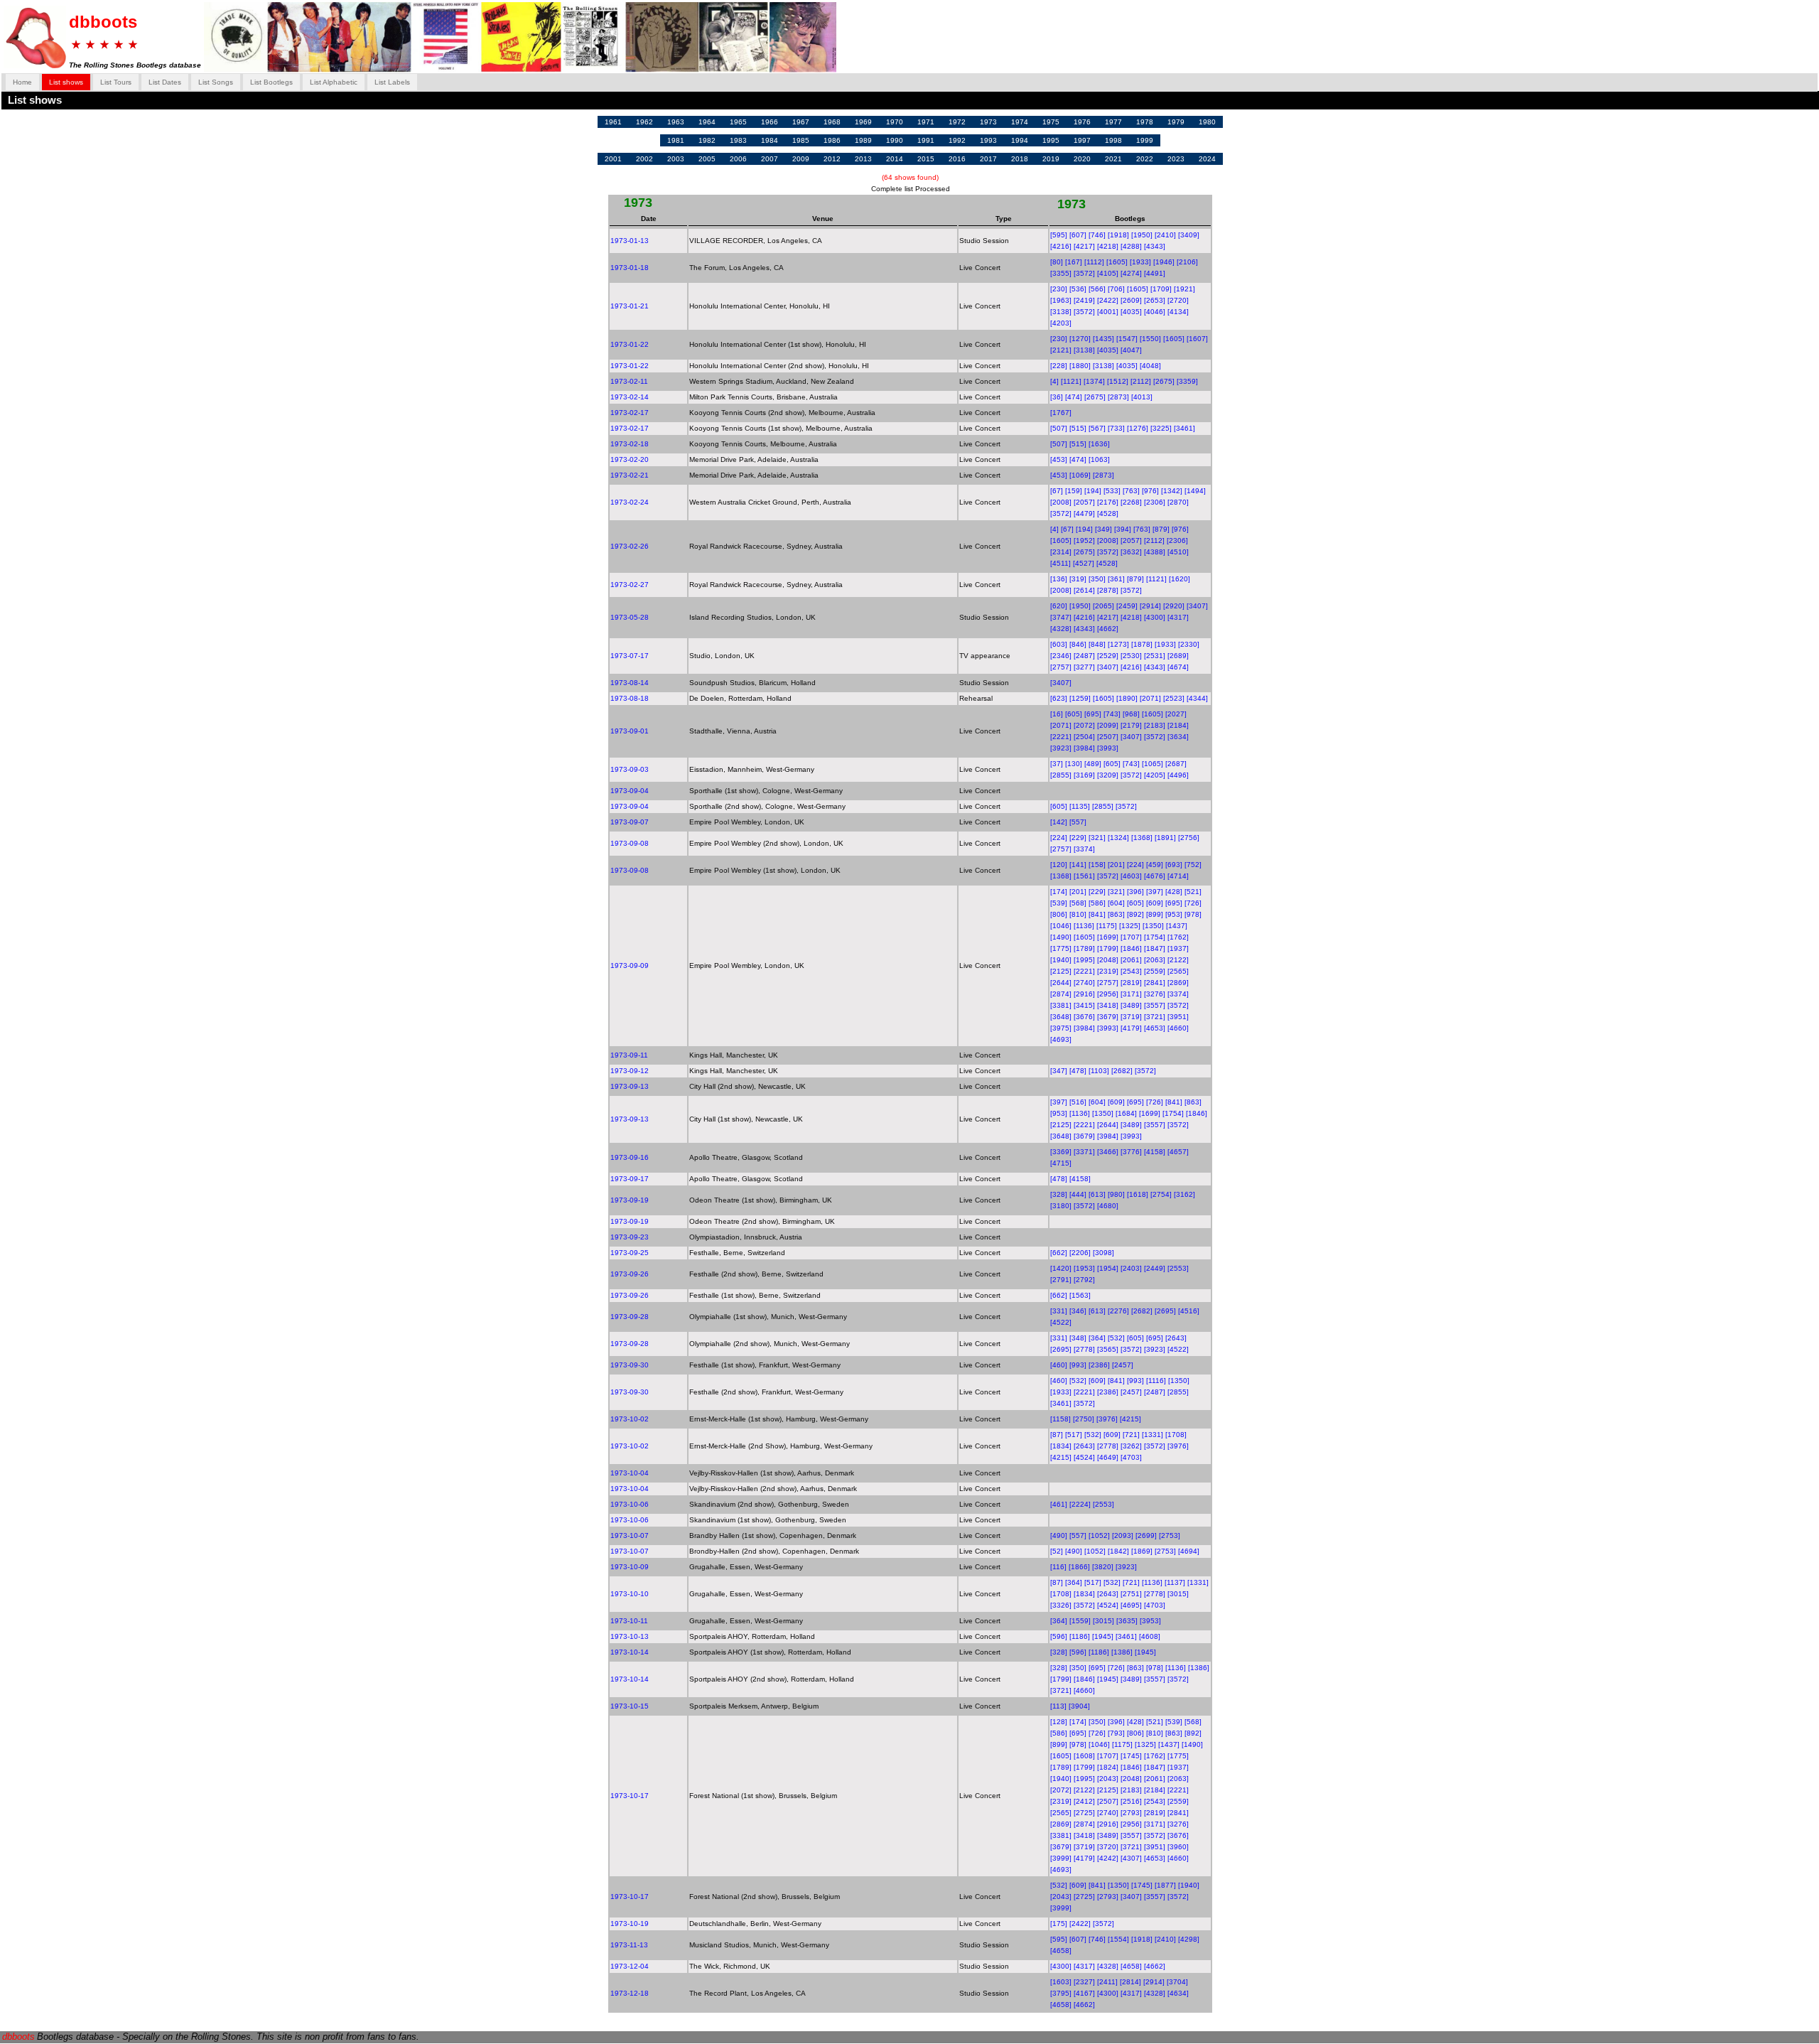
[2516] (1131, 1801)
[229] (1078, 838)
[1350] (1153, 926)
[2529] (1108, 656)
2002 (644, 159)
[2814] (1130, 1982)
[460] (1059, 1365)
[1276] (1138, 428)
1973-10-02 (630, 1419)
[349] (1103, 529)
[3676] (1084, 1017)
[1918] (1118, 235)
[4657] (1178, 1152)
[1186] (1080, 1636)
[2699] (1146, 1535)
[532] (1116, 1338)
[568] (1078, 903)
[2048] (1108, 960)
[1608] (1084, 1756)
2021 (1113, 159)
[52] (1057, 1551)
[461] (1059, 1504)
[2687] (1176, 764)
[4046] (1155, 312)
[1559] (1080, 1621)
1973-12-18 (630, 1993)
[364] (1097, 1338)
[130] (1074, 764)
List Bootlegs (271, 82)
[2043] (1108, 1779)
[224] (1059, 838)
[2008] (1061, 502)
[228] (1059, 366)
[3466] (1108, 1152)
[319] (1078, 579)
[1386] (1122, 1652)
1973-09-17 (630, 1179)
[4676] (1155, 876)
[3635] (1127, 1621)
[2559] (1155, 971)
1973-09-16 (630, 1157)
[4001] (1108, 312)
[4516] (1189, 1311)
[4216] (1061, 246)
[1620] (1180, 579)
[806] (1059, 914)
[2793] (1131, 1813)
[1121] (1071, 381)
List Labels (392, 82)
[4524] (1084, 1457)
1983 (738, 140)
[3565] (1108, 1349)
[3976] (1107, 1419)
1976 (1082, 122)
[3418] (1108, 1005)
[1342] (1172, 491)
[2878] (1108, 590)
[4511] (1060, 563)
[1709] (1161, 289)
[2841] (1155, 983)
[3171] (1131, 994)
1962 (644, 122)
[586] (1097, 903)
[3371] (1084, 1152)
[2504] (1084, 737)
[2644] (1061, 983)
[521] (1193, 892)
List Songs (216, 82)
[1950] (1142, 235)
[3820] (1103, 1567)
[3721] (1155, 1017)
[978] (1193, 914)
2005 (707, 159)
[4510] (1178, 552)
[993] (1078, 1365)
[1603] (1061, 1982)
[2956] (1108, 994)
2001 (613, 159)
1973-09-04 (630, 791)
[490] (1059, 1535)
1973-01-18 (630, 268)
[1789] (1084, 948)
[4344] (1197, 698)
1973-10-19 (630, 1924)
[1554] (1118, 1939)
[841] (1097, 914)
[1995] (1084, 960)
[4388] (1155, 552)
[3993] (1108, 748)
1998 (1113, 140)
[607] (1078, 235)
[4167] (1084, 1993)
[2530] (1131, 656)
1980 (1207, 122)
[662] (1059, 1253)
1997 (1082, 140)
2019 (1051, 159)
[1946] (1164, 262)
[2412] (1084, 1801)
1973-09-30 (630, 1365)
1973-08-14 (630, 683)
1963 (676, 122)
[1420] (1061, 1268)
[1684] (1126, 1113)
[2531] (1155, 656)
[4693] (1061, 1039)
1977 (1113, 122)
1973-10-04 (630, 1473)
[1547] (1127, 339)
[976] (1150, 491)
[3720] (1108, 1847)
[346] (1078, 1311)
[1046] (1061, 926)
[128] (1059, 1722)
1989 (863, 140)
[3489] (1131, 1005)
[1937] (1178, 948)
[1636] (1099, 444)
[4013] (1142, 397)
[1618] (1138, 1194)
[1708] (1176, 1435)
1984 (770, 140)
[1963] (1061, 300)
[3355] (1061, 273)
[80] (1057, 262)
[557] (1078, 822)
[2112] (1141, 381)
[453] (1059, 459)
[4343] (1155, 246)
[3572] (1084, 273)
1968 (832, 122)
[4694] (1189, 1551)
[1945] (1103, 1636)
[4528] (1108, 513)
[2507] (1108, 737)
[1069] (1080, 475)
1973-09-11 (629, 1055)
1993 (988, 140)
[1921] (1184, 289)
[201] (1116, 865)
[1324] (1118, 838)
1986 (832, 140)
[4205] (1155, 775)
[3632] (1131, 552)
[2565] (1178, 971)
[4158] (1155, 1152)
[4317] (1178, 617)
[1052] (1099, 1535)
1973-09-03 (630, 769)
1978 (1145, 122)
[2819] (1131, 983)
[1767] (1061, 413)
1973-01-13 (630, 241)
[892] (1135, 914)
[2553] (1178, 1268)
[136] (1059, 579)
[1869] (1142, 1551)
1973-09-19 (630, 1200)
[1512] (1118, 381)
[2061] (1131, 960)
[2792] (1084, 1280)
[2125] (1061, 971)
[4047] (1131, 350)
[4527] (1084, 563)
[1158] (1060, 1419)
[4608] (1150, 1636)
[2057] (1084, 502)
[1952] (1084, 540)
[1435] (1103, 339)
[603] (1059, 644)
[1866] (1079, 1567)
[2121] (1061, 350)
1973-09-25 (630, 1253)
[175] (1059, 1924)
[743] (1112, 714)
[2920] (1174, 606)
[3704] (1177, 1982)
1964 (707, 122)
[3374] (1084, 849)
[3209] (1108, 775)
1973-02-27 (630, 585)
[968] (1131, 714)
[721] (1131, 1435)
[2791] (1061, 1280)
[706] (1116, 289)
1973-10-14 (630, 1652)
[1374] (1094, 381)
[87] (1057, 1435)
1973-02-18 (630, 444)
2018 (1020, 159)
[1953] (1084, 1268)
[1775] (1061, 948)
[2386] (1099, 1365)
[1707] (1131, 937)
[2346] (1061, 656)
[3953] (1150, 1621)
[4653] (1155, 1028)
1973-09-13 (630, 1086)
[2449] (1155, 1268)
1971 (926, 122)
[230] (1059, 289)
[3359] (1187, 381)
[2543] (1131, 971)
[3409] (1189, 235)
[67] (1057, 491)
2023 (1176, 159)
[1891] (1165, 838)
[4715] (1061, 1163)
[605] (1074, 714)
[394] (1123, 529)
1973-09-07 (630, 822)
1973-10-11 (629, 1621)
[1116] (1156, 1381)
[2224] (1080, 1504)
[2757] (1061, 667)
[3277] (1084, 667)
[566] (1097, 289)
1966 (770, 122)
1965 (738, 122)
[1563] (1080, 1295)
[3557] (1155, 1005)
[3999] (1061, 1858)
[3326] (1061, 1605)
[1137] (1175, 1582)
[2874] (1061, 994)
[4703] (1131, 1457)
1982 (707, 140)
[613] (1097, 1194)
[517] (1074, 1435)
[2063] (1155, 960)
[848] (1097, 644)
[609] (1155, 903)
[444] (1078, 1194)
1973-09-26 (630, 1274)
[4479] (1084, 513)
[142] (1059, 822)
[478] (1078, 1071)
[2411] (1107, 1982)
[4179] (1131, 1028)
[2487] (1084, 656)
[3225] (1161, 428)
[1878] (1142, 644)
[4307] (1131, 1858)
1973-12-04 (630, 1966)
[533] (1112, 491)
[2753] (1170, 1535)
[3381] (1061, 1005)
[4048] (1150, 366)
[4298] (1189, 1939)
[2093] (1123, 1535)
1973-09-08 (630, 843)
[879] (1161, 529)
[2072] (1084, 725)
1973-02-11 (629, 381)
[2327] (1084, 1982)
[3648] (1061, 1017)
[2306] (1155, 502)
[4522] (1061, 1322)
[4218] (1108, 246)
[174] (1059, 892)
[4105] (1108, 273)
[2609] (1131, 300)
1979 (1176, 122)
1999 (1145, 140)
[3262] (1131, 1446)
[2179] (1131, 725)
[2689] (1178, 656)
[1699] (1108, 937)
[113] (1058, 1706)
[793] (1116, 1733)
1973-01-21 (630, 306)
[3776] (1131, 1152)
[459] (1155, 865)
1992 (957, 140)
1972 (957, 122)
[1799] (1108, 948)
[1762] (1178, 937)
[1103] (1099, 1071)
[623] (1059, 698)
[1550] (1150, 339)
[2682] (1122, 1071)
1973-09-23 (630, 1237)
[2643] (1176, 1338)
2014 (895, 159)
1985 (801, 140)
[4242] (1108, 1858)
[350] (1097, 579)
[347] (1059, 1071)
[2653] (1155, 300)
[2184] (1178, 725)
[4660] (1178, 1028)
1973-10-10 (630, 1594)
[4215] (1130, 1419)
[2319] (1108, 971)
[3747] (1061, 617)
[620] (1059, 606)
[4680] (1108, 1206)
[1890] (1127, 698)
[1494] (1195, 491)
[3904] (1079, 1706)
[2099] (1108, 725)
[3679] (1108, 1017)
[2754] (1161, 1194)
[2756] (1189, 838)
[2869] (1178, 983)
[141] (1078, 865)
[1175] (1107, 926)
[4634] (1178, 1993)
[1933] (1140, 262)
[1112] (1094, 262)
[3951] (1178, 1017)
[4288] (1131, 246)
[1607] (1197, 339)
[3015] (1178, 1594)
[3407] (1197, 606)
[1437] (1177, 926)
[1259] (1080, 698)
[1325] (1130, 926)
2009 (801, 159)
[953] (1174, 914)
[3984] (1084, 748)
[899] (1155, 914)
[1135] (1080, 806)
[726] (1193, 903)
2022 (1145, 159)
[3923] (1061, 748)
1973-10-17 (630, 1796)
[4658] (1061, 1951)
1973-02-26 (630, 546)
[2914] (1150, 606)
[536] (1078, 289)
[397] (1155, 892)
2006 (738, 159)
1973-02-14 (630, 397)
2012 (832, 159)
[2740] (1084, 983)
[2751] (1131, 1594)
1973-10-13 (630, 1636)
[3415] (1084, 1005)
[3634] (1178, 737)
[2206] (1080, 1253)
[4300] (1155, 617)
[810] (1078, 914)
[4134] (1178, 312)
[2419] (1084, 300)
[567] (1097, 428)
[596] (1059, 1636)
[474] (1074, 397)
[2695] (1165, 1311)
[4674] (1178, 667)
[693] (1174, 865)
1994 (1020, 140)
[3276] (1155, 994)
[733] (1116, 428)
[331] (1059, 1311)
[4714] (1178, 876)
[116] (1058, 1567)
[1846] (1131, 948)
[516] (1078, 1102)
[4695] (1131, 1605)
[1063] (1099, 459)
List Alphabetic (334, 82)
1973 (988, 122)
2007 (770, 159)
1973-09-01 (630, 731)
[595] (1059, 235)
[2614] (1084, 590)
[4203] (1061, 323)
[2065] (1103, 606)
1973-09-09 (630, 965)
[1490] (1061, 937)
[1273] (1118, 644)
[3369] (1061, 1152)
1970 (895, 122)
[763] (1131, 491)
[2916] (1084, 994)
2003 (676, 159)
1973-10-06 (630, 1504)
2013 (863, 159)
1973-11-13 (629, 1945)
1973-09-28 (630, 1317)
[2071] (1150, 698)
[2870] (1178, 502)
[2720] (1178, 300)
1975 (1051, 122)
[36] (1057, 397)
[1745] (1131, 1756)
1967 (801, 122)
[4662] (1108, 629)
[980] (1116, 1194)
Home (22, 82)
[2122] (1178, 960)
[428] (1174, 892)
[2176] (1108, 502)
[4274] (1131, 273)
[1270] (1080, 339)
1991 (926, 140)
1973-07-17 (630, 656)
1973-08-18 (630, 698)
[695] (1093, 714)
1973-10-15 (630, 1706)
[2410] (1165, 235)
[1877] (1165, 1885)
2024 (1207, 159)
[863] (1116, 914)
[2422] (1108, 300)
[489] (1093, 764)
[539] (1059, 903)
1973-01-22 (630, 344)
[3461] (1184, 428)
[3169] (1084, 775)
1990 (895, 140)
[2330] (1189, 644)
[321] (1097, 838)
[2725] (1084, 1813)
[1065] (1153, 764)
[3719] (1131, 1017)
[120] (1059, 865)
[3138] (1061, 312)
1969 (863, 122)
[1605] (1117, 262)
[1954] (1108, 1268)
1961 (613, 122)
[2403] (1131, 1268)
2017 (988, 159)
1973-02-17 (630, 413)
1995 (1051, 140)
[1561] (1084, 876)
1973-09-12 (630, 1071)
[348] (1078, 1338)
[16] (1057, 714)
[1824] (1108, 1767)
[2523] (1174, 698)
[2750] (1084, 1419)
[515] (1078, 428)
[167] (1074, 262)
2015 (926, 159)
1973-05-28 (630, 617)
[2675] (1164, 381)
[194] (1093, 491)
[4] (1054, 381)
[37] (1057, 764)
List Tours (116, 82)
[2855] (1061, 775)
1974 (1020, 122)
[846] (1078, 644)
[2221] (1061, 737)
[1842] (1118, 1551)
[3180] (1061, 1206)
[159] (1074, 491)
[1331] (1153, 1435)
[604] (1116, 903)
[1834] (1061, 1446)
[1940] (1061, 960)
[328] (1059, 1194)
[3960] (1178, 1847)
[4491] (1155, 273)
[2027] (1176, 714)
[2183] (1155, 725)
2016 (957, 159)
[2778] (1084, 1349)
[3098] (1103, 1253)
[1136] (1084, 926)
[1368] (1142, 838)
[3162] (1184, 1194)
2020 (1082, 159)
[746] (1097, 235)
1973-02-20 (630, 459)
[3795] (1061, 1993)
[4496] (1178, 775)
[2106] (1187, 262)
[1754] (1155, 937)
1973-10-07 (630, 1535)
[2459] (1127, 606)
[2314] (1061, 552)
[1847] (1155, 948)
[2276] (1118, 1311)
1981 (676, 140)
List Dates (165, 82)
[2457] (1123, 1365)
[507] (1059, 428)
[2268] (1131, 502)
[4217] (1084, 246)
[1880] (1080, 366)
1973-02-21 (630, 475)
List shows (66, 82)
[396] (1135, 892)
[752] (1193, 865)
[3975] (1061, 1028)
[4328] (1061, 629)
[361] (1116, 579)
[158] (1097, 865)
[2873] (1118, 397)
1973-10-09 (630, 1567)
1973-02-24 (630, 502)
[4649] (1108, 1457)
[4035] (1131, 312)
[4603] (1131, 876)
